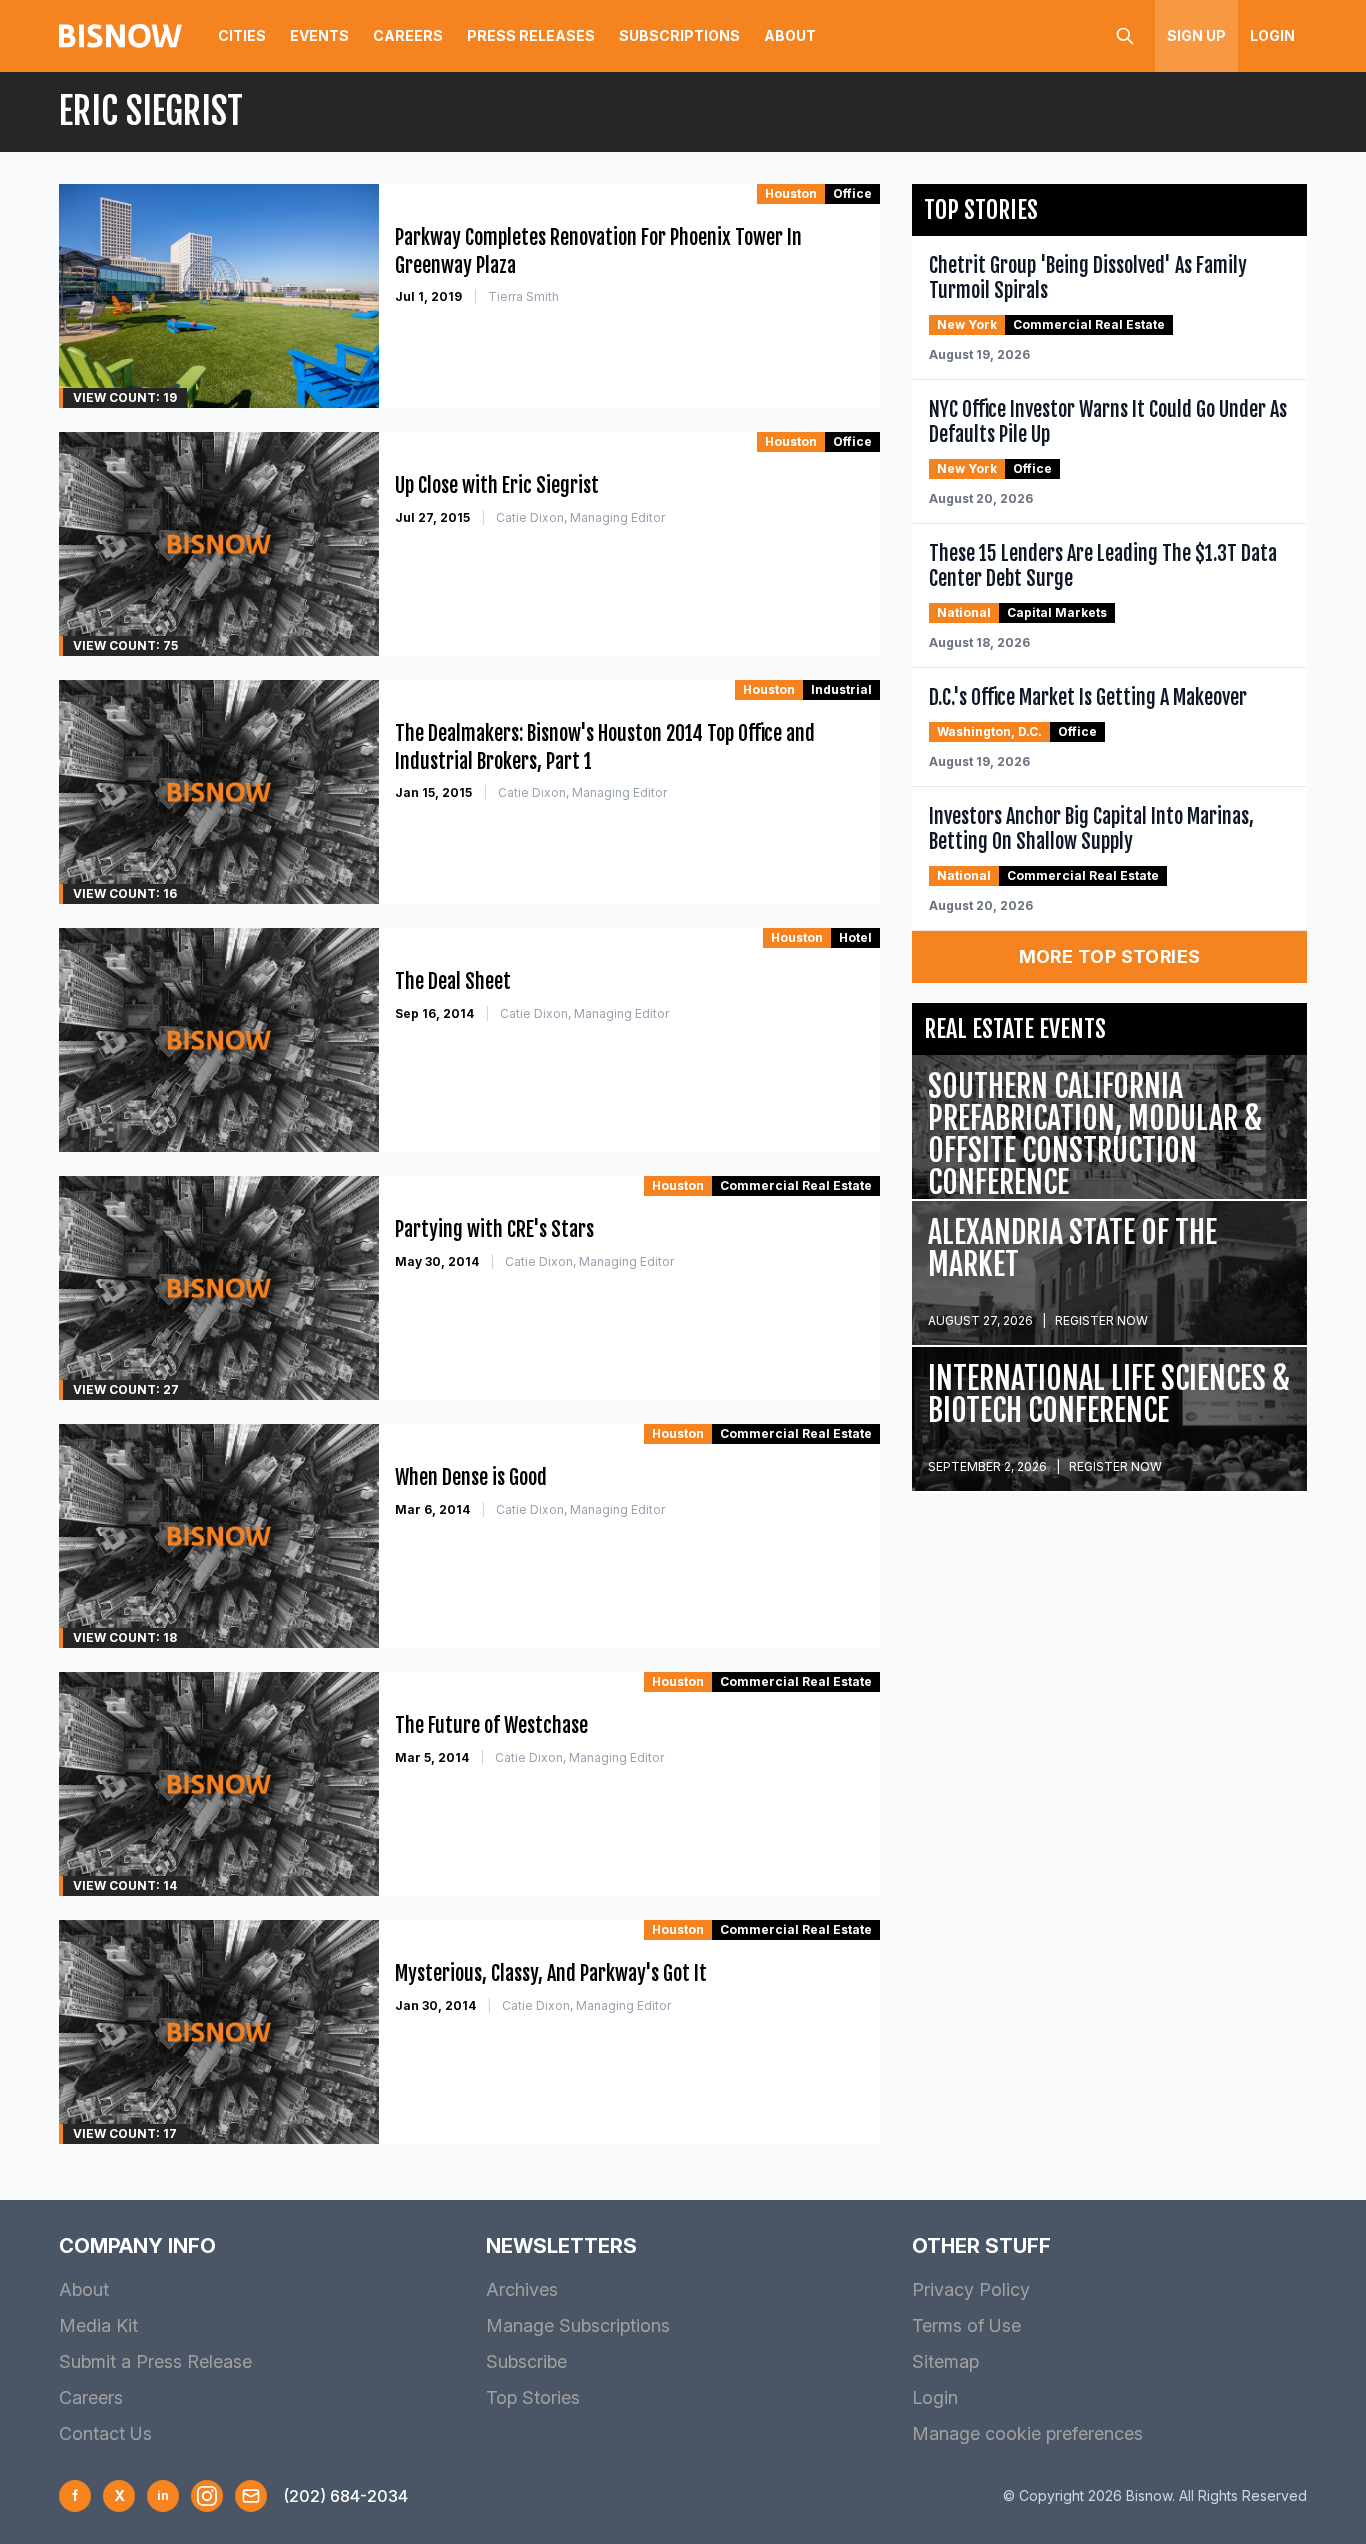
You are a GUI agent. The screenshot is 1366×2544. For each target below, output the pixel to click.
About (790, 35)
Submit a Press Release (155, 2361)
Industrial (841, 689)
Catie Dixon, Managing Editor (580, 517)
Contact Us (105, 2433)
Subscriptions (679, 35)
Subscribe (526, 2361)
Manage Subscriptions (578, 2325)
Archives (522, 2289)
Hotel (855, 937)
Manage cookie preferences (1027, 2433)
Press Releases (531, 35)
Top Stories (533, 2397)
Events (319, 35)
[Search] (1125, 36)
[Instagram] (207, 2496)
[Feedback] (251, 2496)
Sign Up (1196, 35)
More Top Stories (1110, 956)
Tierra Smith (523, 296)
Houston (791, 193)
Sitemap (945, 2361)
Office (852, 193)
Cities (242, 35)
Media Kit (98, 2325)
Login (1272, 35)
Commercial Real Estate (796, 1185)
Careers (408, 35)
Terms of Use (966, 2325)
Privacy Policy (971, 2289)
